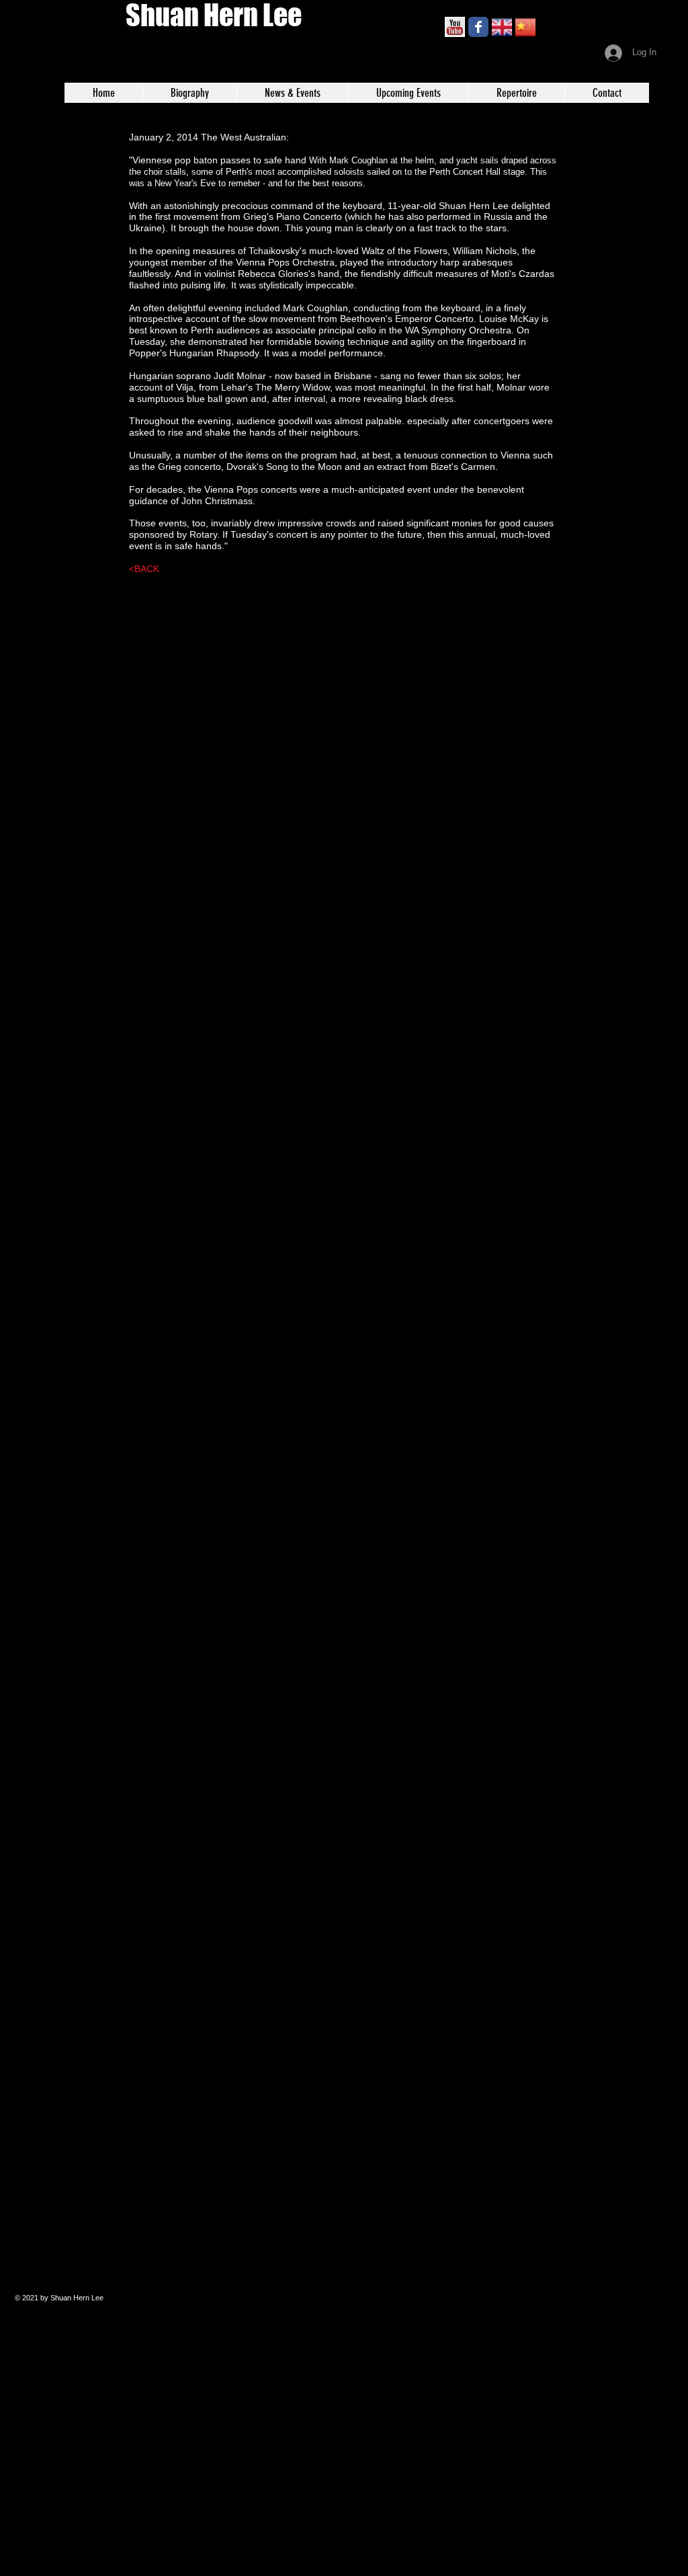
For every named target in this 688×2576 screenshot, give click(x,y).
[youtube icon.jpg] (455, 27)
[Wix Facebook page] (478, 27)
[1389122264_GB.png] (502, 27)
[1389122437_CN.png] (525, 27)
